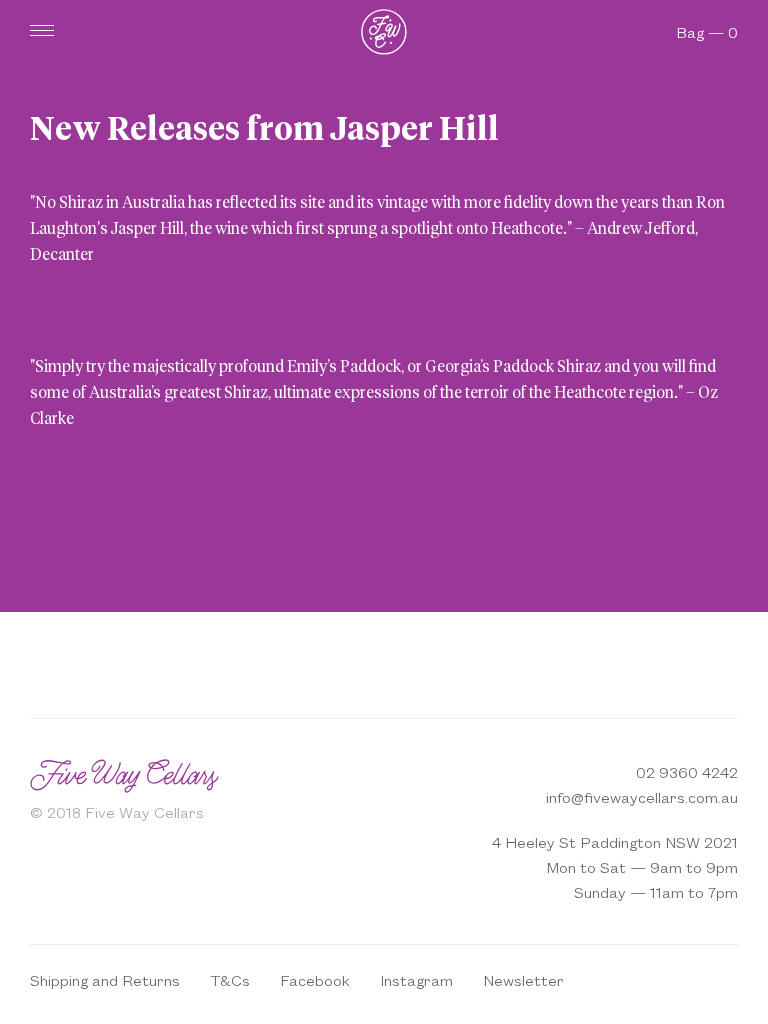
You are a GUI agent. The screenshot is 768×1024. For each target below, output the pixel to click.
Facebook (315, 979)
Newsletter (523, 979)
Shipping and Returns (105, 979)
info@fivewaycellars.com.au (642, 796)
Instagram (416, 979)
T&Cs (230, 979)
